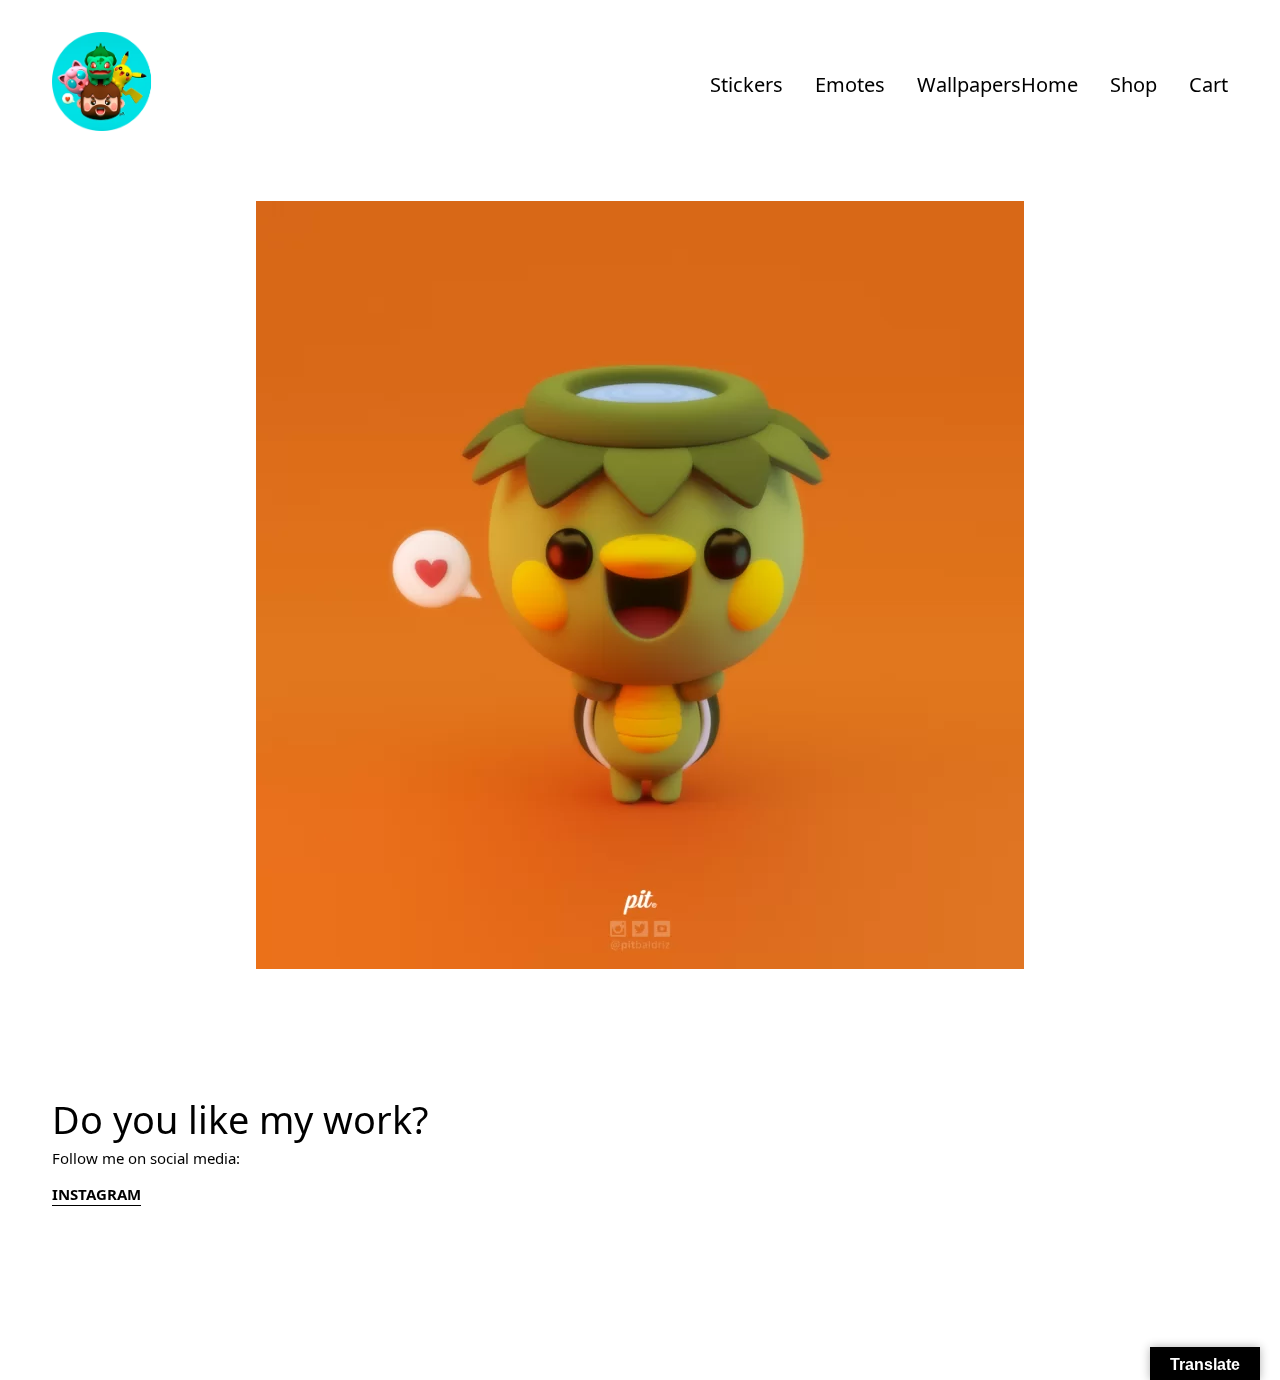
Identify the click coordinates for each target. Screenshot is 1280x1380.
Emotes (850, 84)
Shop (1133, 84)
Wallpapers (969, 84)
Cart (1208, 84)
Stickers (746, 84)
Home (1049, 84)
